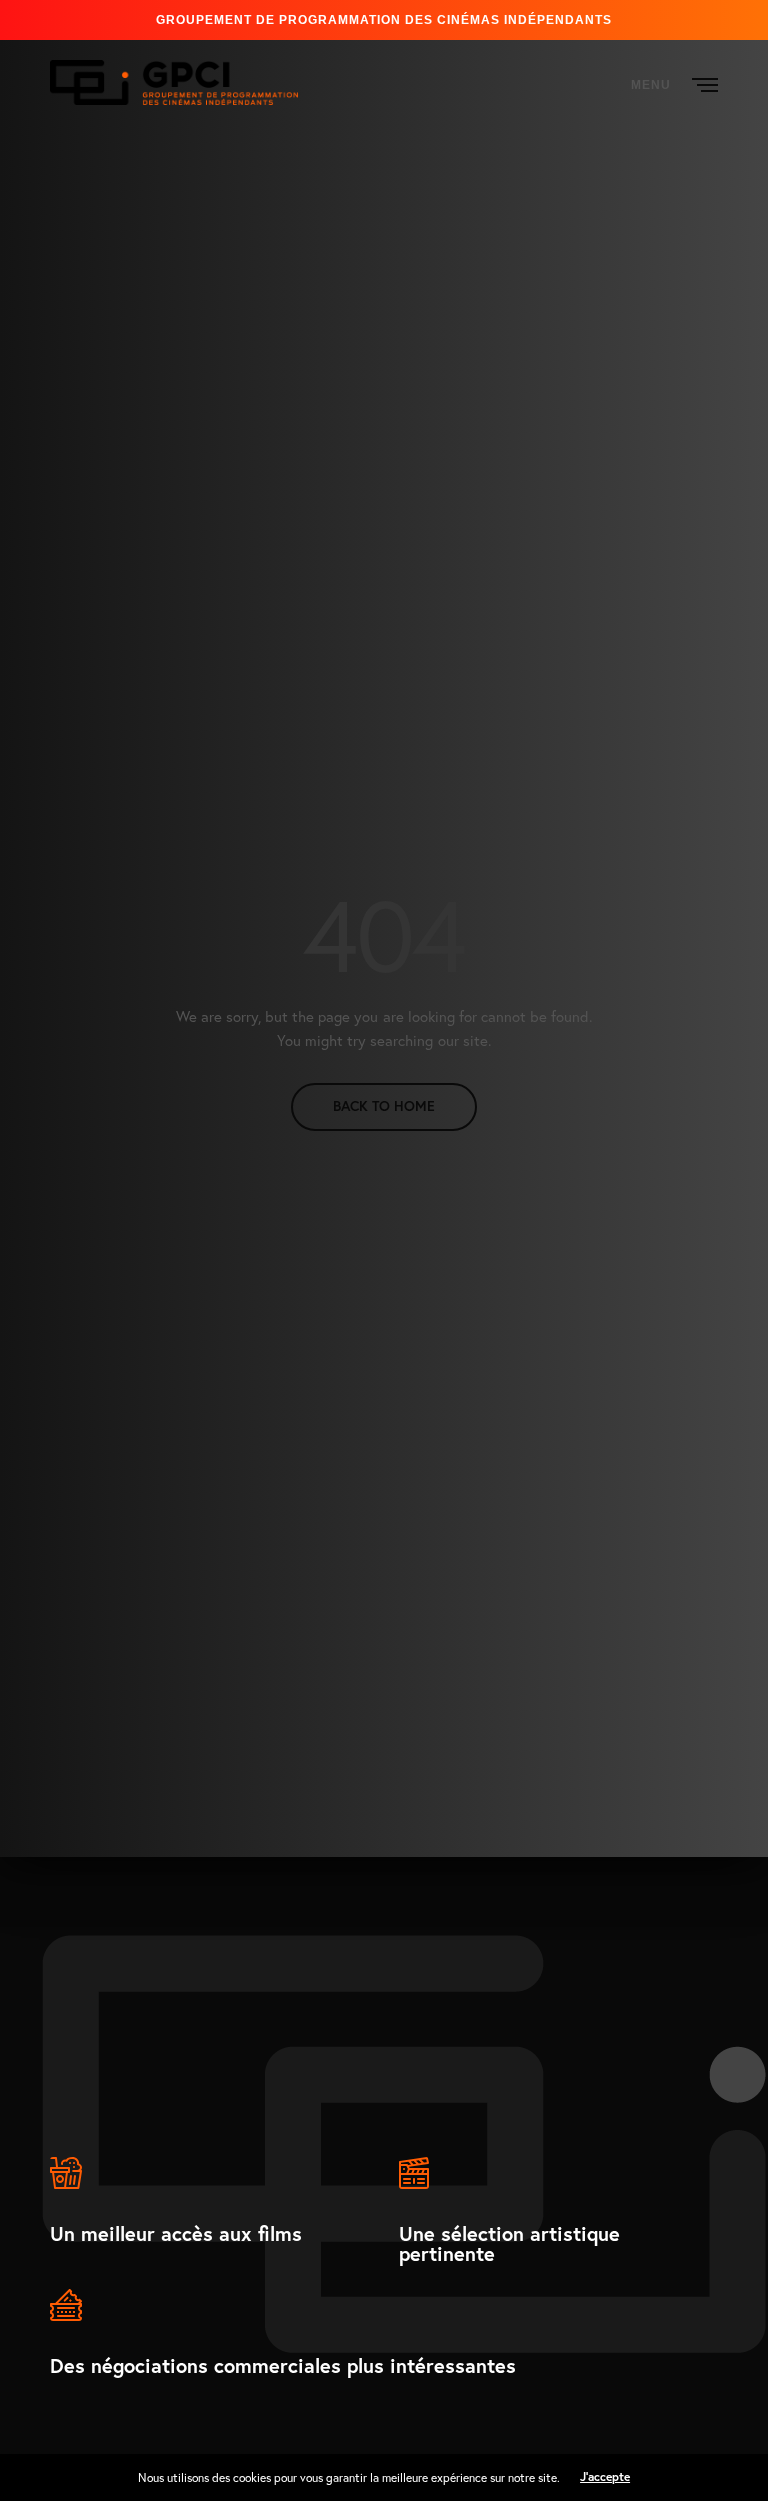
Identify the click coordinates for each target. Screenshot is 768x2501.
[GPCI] (174, 82)
